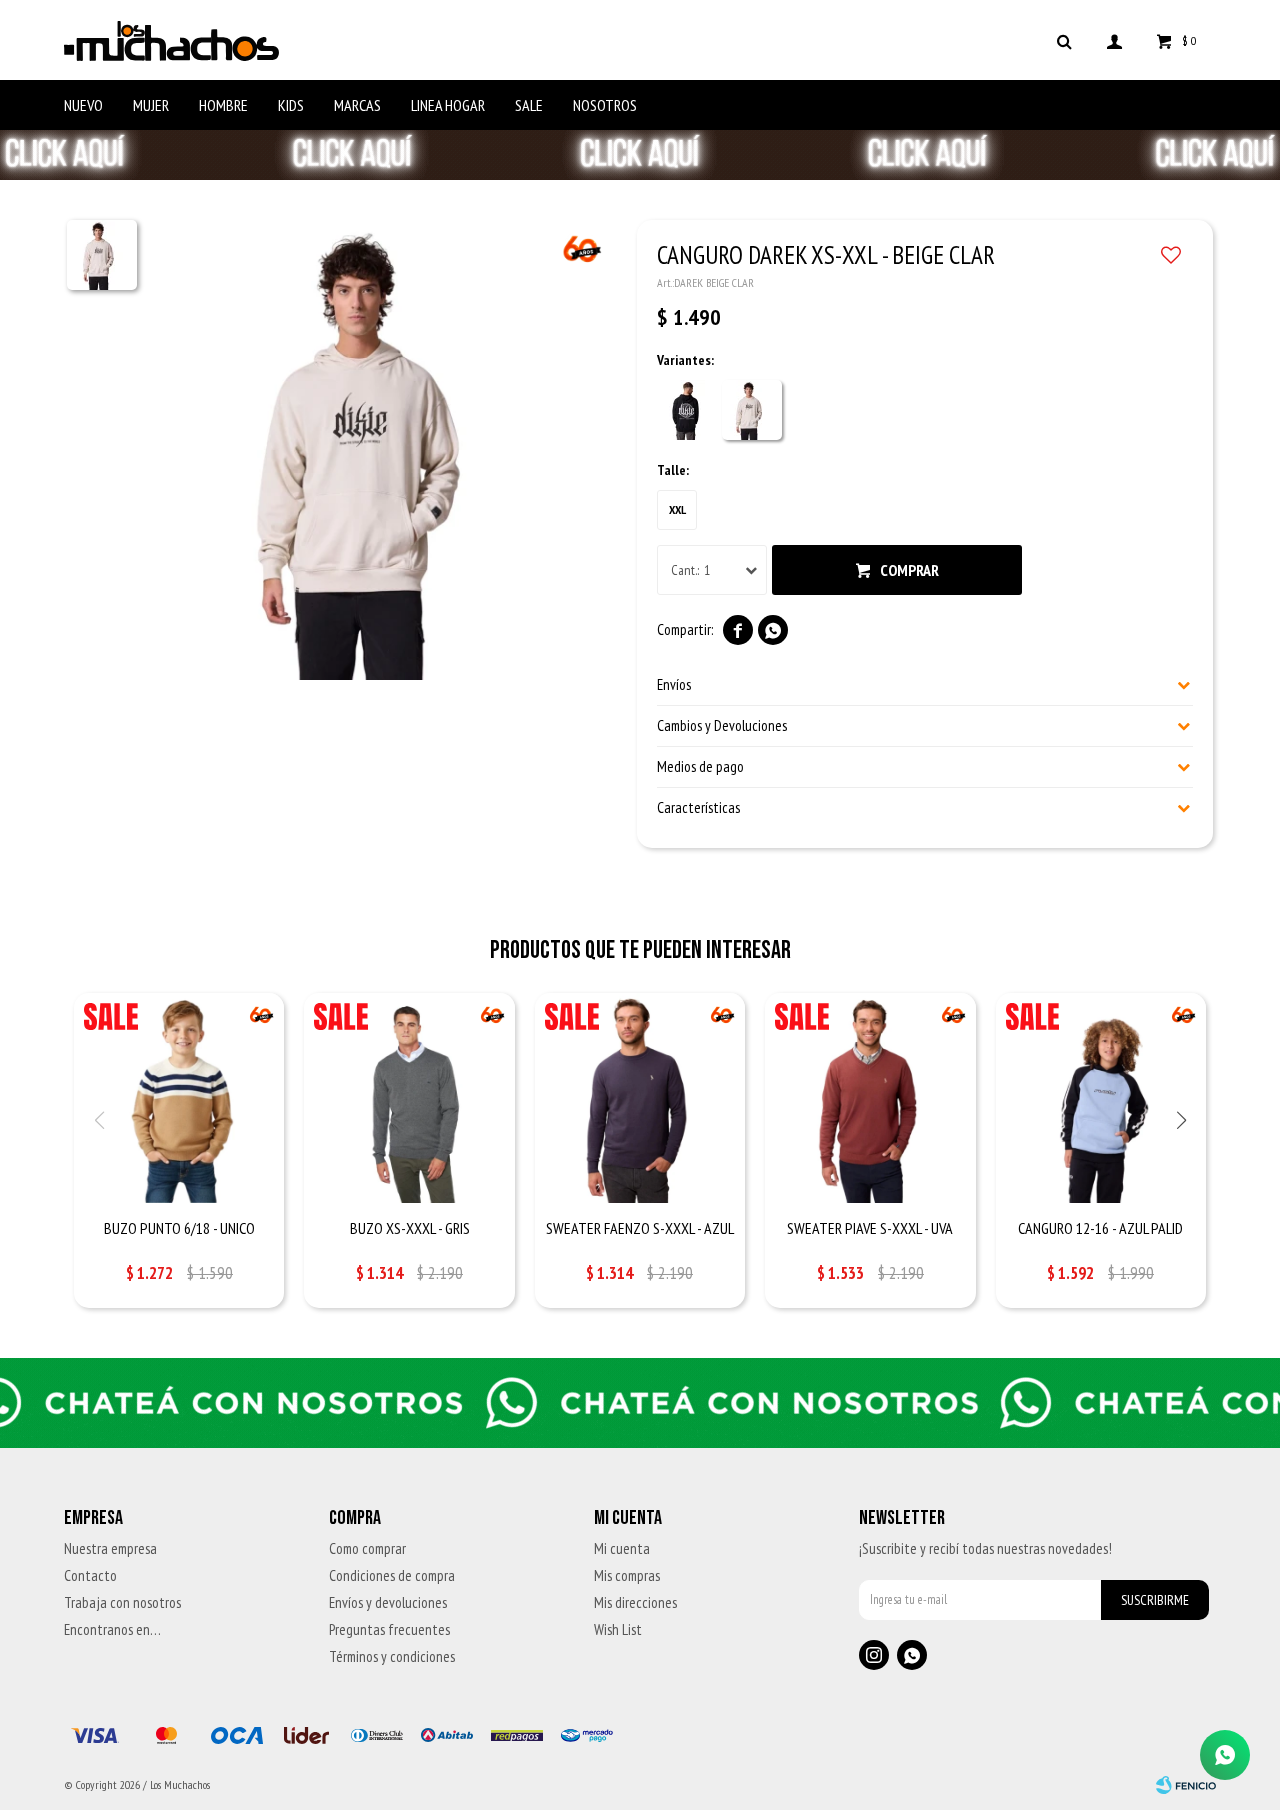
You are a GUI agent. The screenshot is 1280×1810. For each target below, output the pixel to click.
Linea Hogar (448, 105)
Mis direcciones (635, 1602)
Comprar (909, 570)
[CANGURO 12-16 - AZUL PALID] (1101, 1098)
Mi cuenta (622, 1548)
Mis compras (627, 1575)
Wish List (618, 1629)
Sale (529, 105)
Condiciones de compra (392, 1575)
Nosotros (605, 105)
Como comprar (367, 1548)
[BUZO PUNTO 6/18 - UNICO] (179, 1098)
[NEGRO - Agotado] (687, 410)
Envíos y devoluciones (388, 1602)
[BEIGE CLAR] (752, 410)
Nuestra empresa (110, 1548)
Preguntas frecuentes (389, 1629)
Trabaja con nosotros (122, 1602)
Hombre (223, 105)
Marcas (357, 105)
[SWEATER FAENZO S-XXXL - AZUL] (640, 1098)
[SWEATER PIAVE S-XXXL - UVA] (870, 1098)
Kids (291, 105)
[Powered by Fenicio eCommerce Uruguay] (1186, 1785)
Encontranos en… (112, 1629)
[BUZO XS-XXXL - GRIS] (409, 1098)
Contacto (90, 1575)
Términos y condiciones (392, 1656)
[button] (1064, 40)
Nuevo (83, 105)
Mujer (151, 105)
